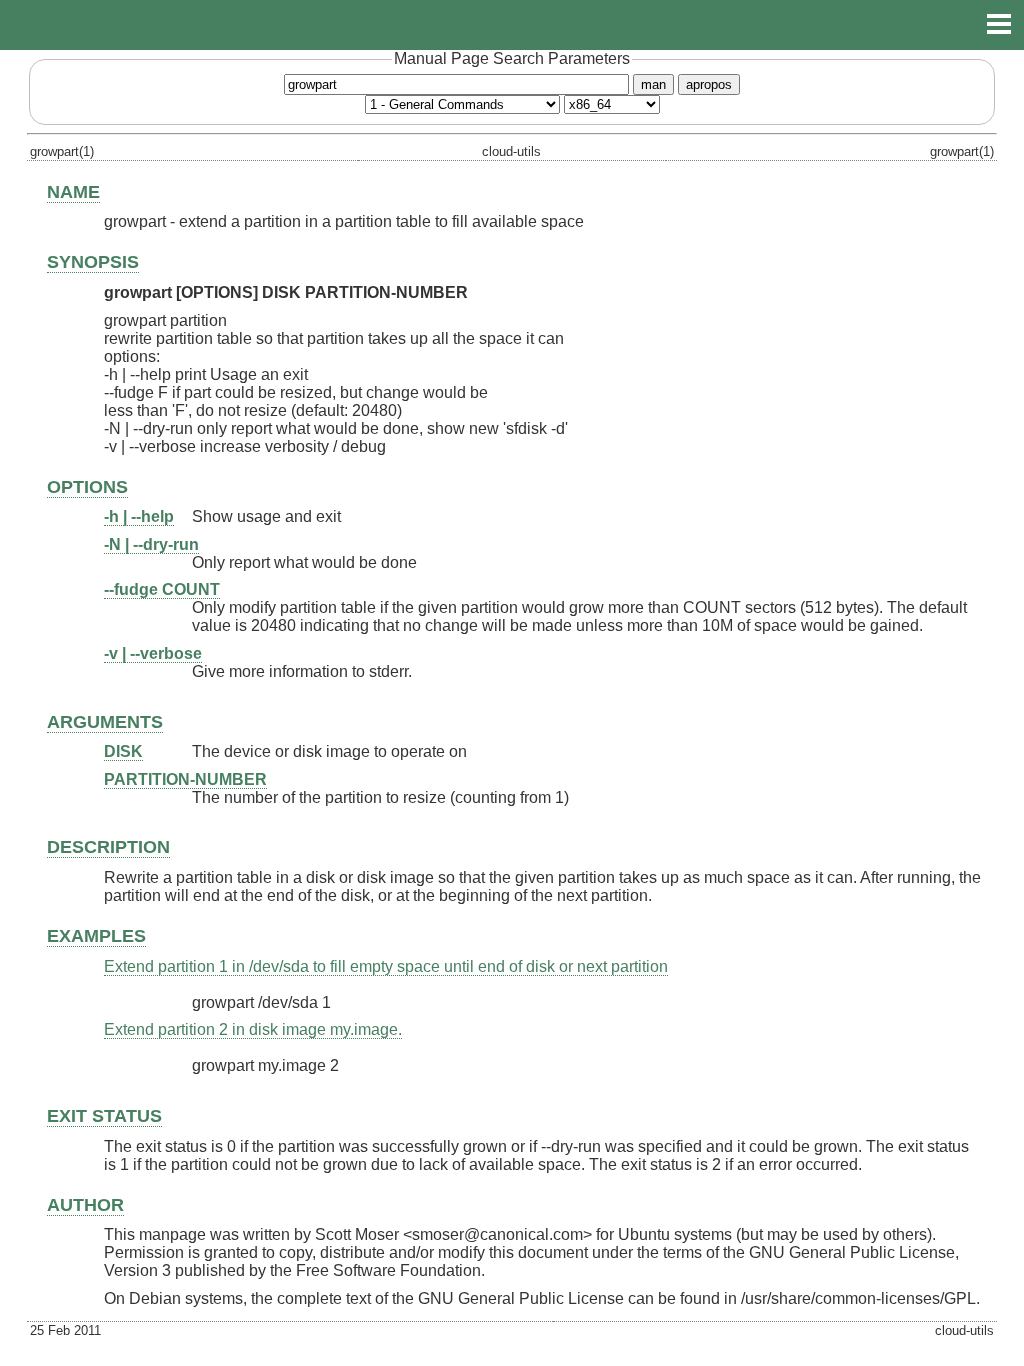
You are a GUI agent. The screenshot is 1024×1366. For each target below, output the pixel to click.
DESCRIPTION (108, 847)
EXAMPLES (96, 936)
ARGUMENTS (105, 722)
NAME (73, 192)
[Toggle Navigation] (999, 24)
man (653, 84)
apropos (709, 84)
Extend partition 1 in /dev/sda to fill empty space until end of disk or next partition (386, 966)
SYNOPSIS (93, 262)
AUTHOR (85, 1205)
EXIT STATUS (104, 1116)
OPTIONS (87, 487)
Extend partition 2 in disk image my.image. (253, 1029)
